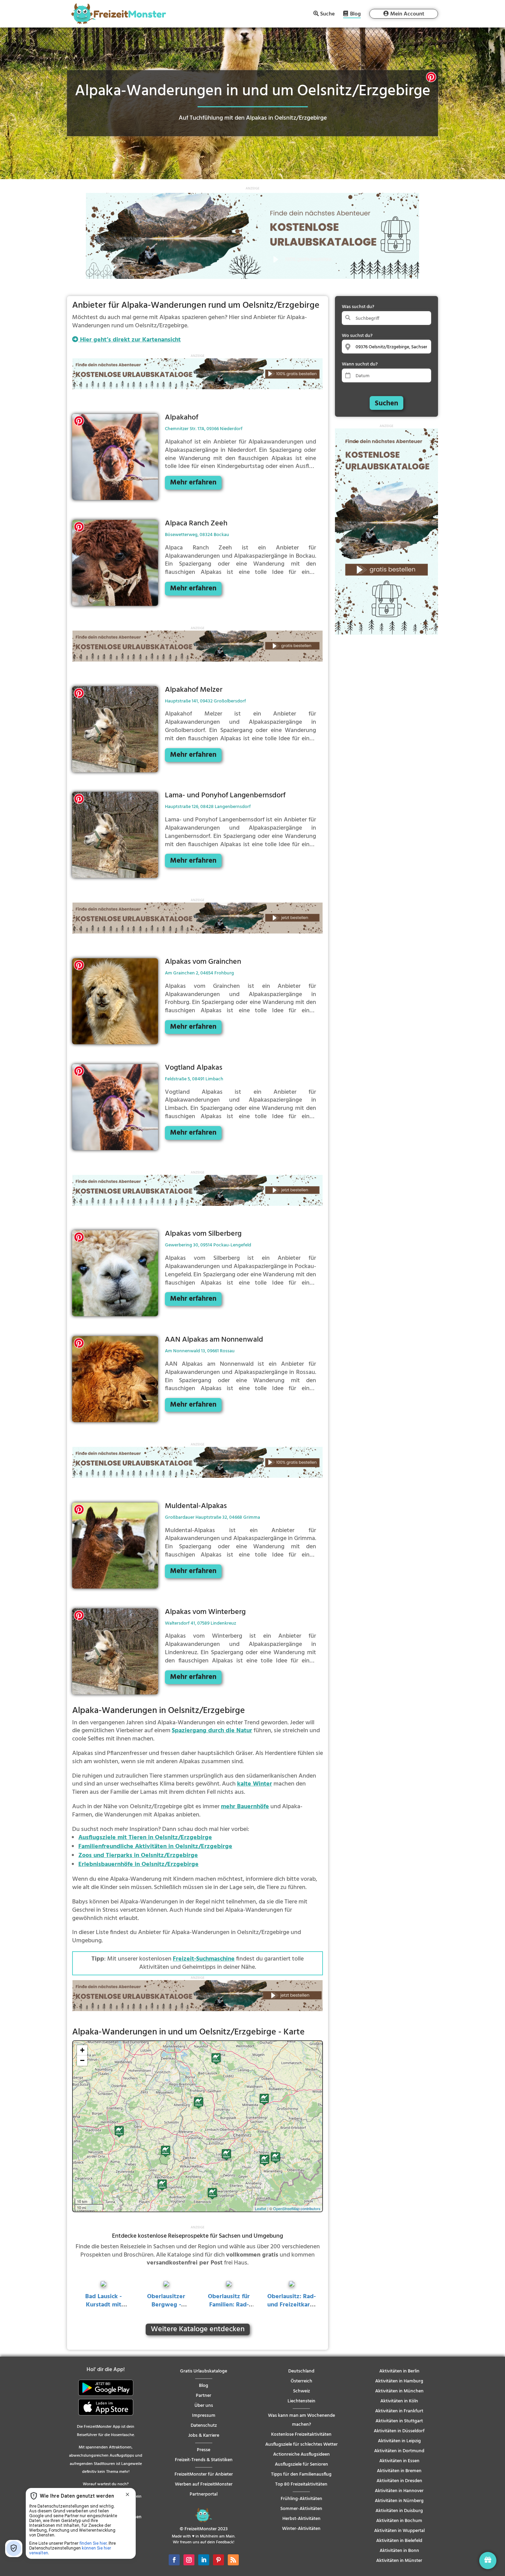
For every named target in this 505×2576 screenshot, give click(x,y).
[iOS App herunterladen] (106, 2414)
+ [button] (82, 2050)
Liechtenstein (301, 2401)
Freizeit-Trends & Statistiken (204, 2460)
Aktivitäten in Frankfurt (399, 2411)
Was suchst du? (358, 307)
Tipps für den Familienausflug (301, 2474)
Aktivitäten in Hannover (399, 2491)
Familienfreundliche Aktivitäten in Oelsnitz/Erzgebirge (155, 1847)
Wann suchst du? (360, 364)
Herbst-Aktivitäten (301, 2519)
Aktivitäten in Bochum (399, 2521)
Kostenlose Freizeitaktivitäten (301, 2435)
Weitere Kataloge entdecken (198, 2329)
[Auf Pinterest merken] (431, 79)
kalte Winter (255, 1784)
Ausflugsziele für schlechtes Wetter (301, 2444)
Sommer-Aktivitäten (301, 2509)
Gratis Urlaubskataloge (204, 2371)
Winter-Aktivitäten (301, 2529)
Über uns (204, 2406)
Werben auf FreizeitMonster (204, 2484)
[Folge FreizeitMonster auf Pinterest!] (218, 2560)
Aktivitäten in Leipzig (399, 2441)
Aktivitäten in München (399, 2391)
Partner (204, 2396)
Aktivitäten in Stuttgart (399, 2421)
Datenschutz (204, 2426)
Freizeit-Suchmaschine (204, 1959)
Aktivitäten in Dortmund (399, 2451)
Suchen (386, 403)
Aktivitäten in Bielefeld (399, 2541)
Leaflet (261, 2208)
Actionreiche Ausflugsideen (301, 2454)
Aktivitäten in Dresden (399, 2481)
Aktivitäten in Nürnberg (399, 2501)
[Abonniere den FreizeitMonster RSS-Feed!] (233, 2560)
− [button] (82, 2060)
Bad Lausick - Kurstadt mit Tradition (103, 2305)
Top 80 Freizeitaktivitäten (301, 2484)
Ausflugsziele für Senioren (301, 2464)
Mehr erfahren (193, 483)
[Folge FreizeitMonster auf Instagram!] (189, 2560)
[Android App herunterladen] (106, 2395)
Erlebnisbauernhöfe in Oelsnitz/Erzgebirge (138, 1864)
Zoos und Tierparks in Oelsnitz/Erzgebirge (138, 1855)
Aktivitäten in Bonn (399, 2551)
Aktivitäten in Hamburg (399, 2381)
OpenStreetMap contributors (297, 2208)
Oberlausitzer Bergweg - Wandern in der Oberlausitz (166, 2309)
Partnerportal (204, 2494)
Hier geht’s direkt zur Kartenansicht (130, 340)
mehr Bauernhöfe (245, 1807)
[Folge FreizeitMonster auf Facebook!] (174, 2560)
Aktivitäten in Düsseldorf (399, 2431)
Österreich (301, 2381)
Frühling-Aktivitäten (301, 2499)
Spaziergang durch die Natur (212, 1731)
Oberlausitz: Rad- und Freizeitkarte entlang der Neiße (291, 2309)
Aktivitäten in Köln (399, 2401)
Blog (355, 15)
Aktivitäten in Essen (399, 2461)
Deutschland (301, 2371)
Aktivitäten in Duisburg (399, 2511)
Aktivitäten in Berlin (399, 2371)
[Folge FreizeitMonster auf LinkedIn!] (204, 2560)
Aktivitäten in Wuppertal (399, 2531)
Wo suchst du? (357, 336)
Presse (204, 2450)
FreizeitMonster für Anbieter (204, 2474)
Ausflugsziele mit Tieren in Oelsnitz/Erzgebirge (145, 1838)
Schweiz (301, 2391)
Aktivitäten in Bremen (399, 2471)
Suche (327, 14)
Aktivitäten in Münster (399, 2561)
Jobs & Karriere (204, 2436)
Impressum (204, 2416)
